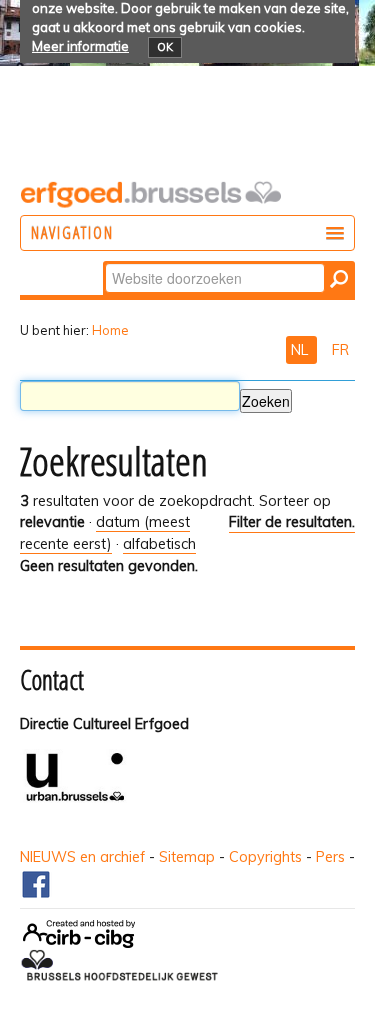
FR (340, 350)
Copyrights (265, 857)
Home (110, 330)
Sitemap (187, 857)
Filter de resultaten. (292, 522)
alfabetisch (159, 544)
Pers (330, 857)
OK (165, 47)
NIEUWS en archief (82, 857)
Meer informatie (80, 46)
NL (301, 350)
